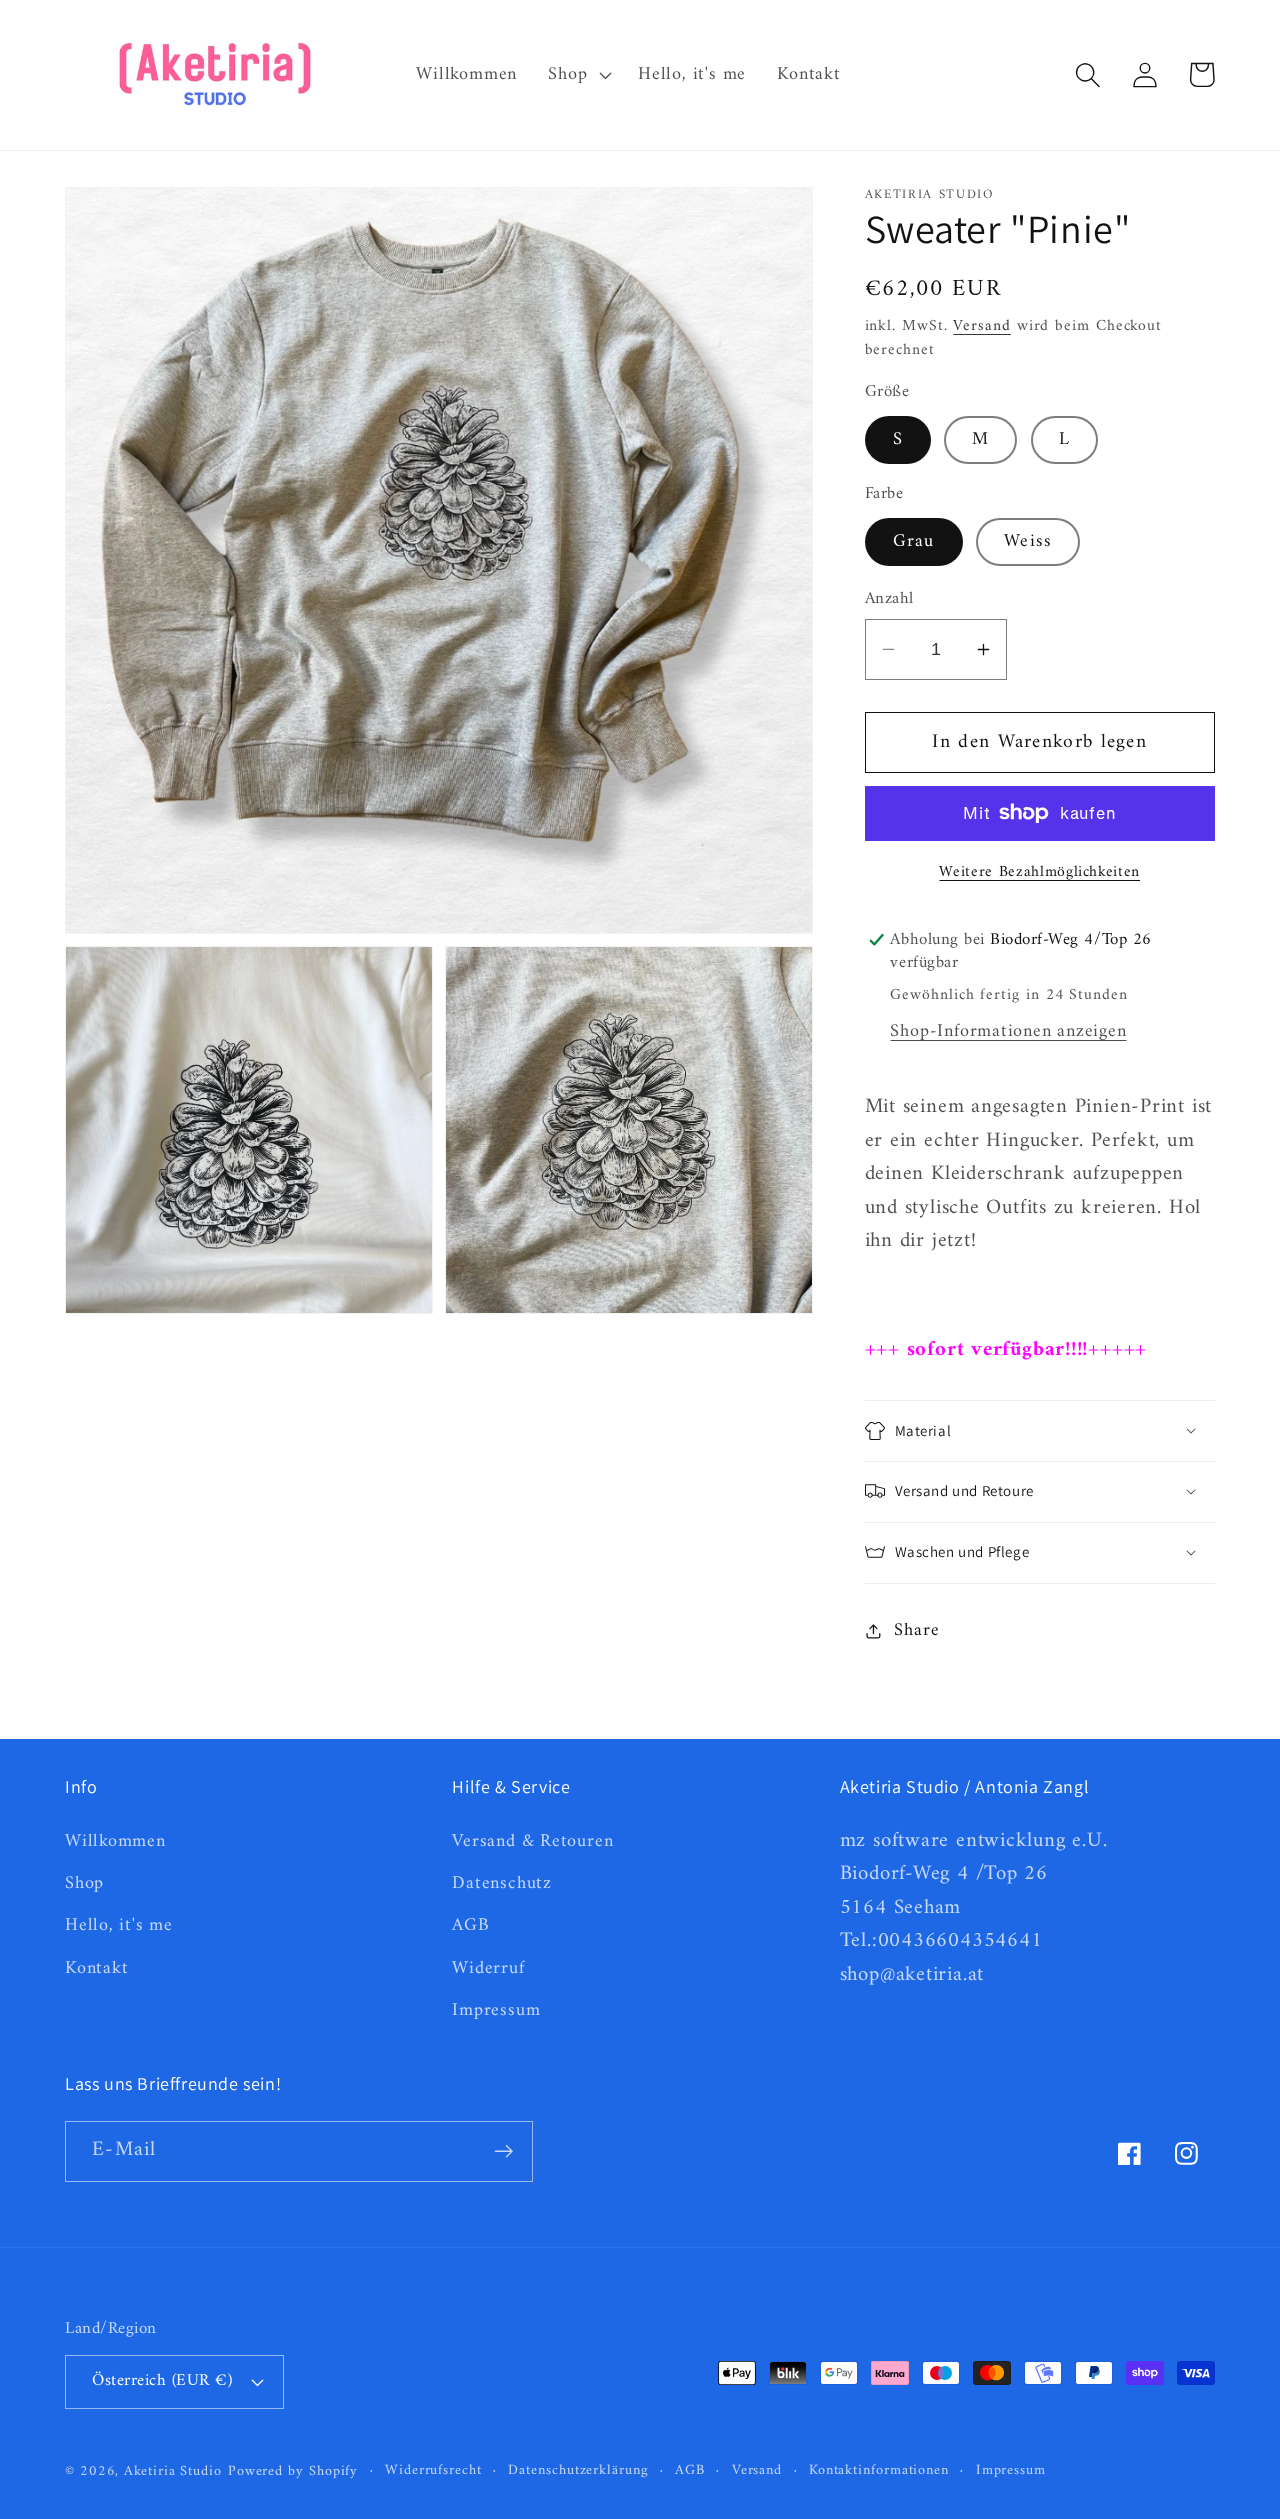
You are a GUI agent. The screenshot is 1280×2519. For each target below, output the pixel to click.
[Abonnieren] (503, 2151)
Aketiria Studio (173, 2471)
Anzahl (889, 599)
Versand (981, 325)
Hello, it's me (119, 1926)
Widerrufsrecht (433, 2471)
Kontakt (96, 1969)
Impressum (496, 2011)
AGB (470, 1926)
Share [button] (916, 1630)
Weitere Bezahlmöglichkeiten (1039, 872)
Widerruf (488, 1969)
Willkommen (115, 1843)
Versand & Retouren (532, 1843)
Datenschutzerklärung (578, 2471)
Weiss (1028, 541)
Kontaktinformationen (879, 2471)
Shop (84, 1884)
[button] (578, 75)
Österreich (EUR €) (162, 2381)
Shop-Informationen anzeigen (1008, 1032)
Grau (914, 541)
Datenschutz (502, 1884)
